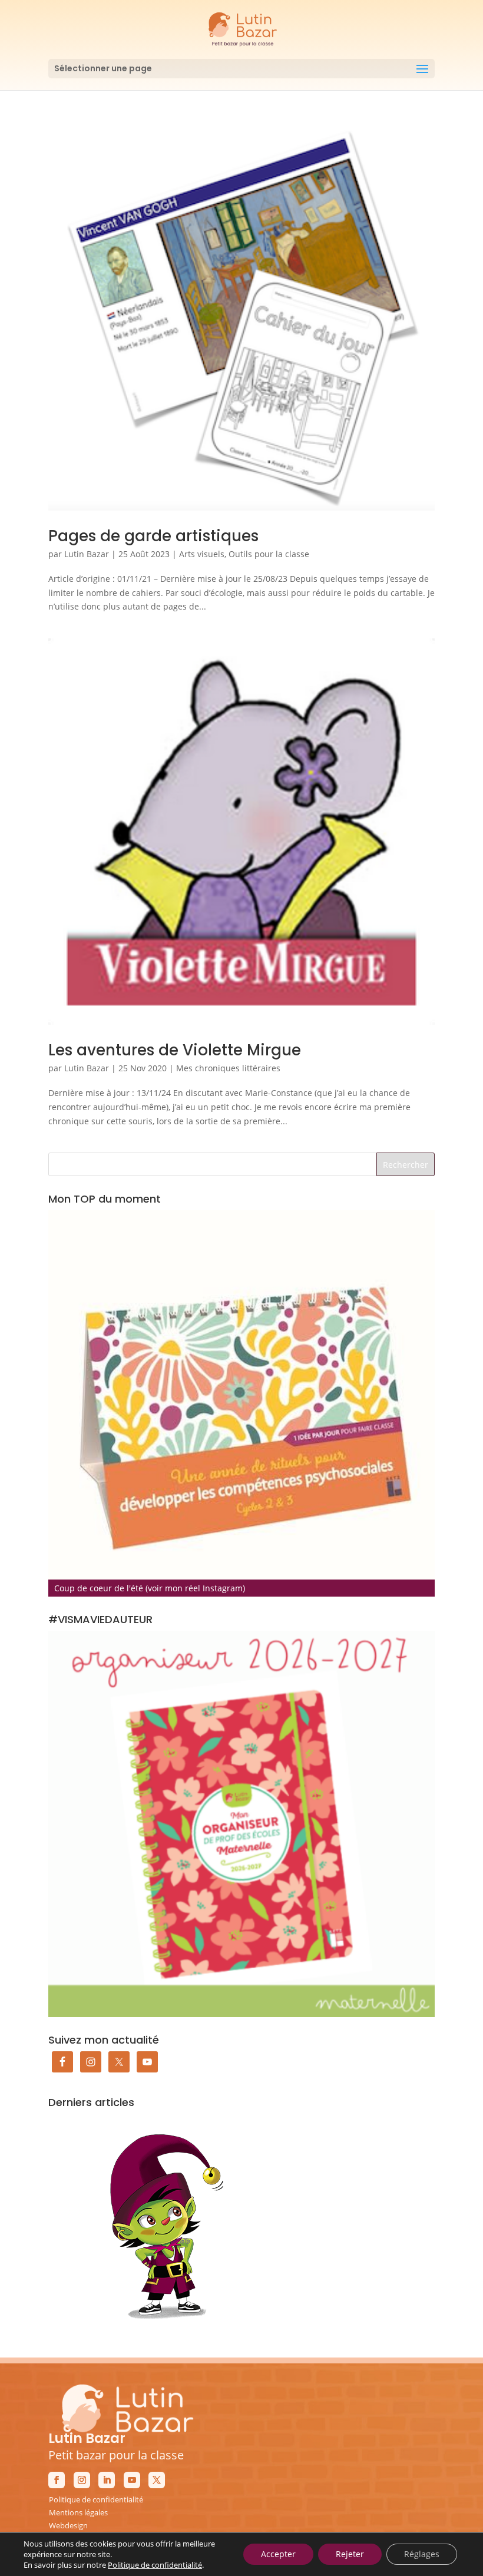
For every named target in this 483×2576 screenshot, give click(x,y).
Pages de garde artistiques (153, 536)
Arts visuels (202, 554)
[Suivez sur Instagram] (82, 2480)
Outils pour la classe (269, 554)
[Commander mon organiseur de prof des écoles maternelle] (241, 1824)
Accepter (278, 2554)
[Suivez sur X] (157, 2480)
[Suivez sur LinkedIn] (107, 2480)
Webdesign (68, 2525)
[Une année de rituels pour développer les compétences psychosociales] (241, 1403)
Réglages (422, 2554)
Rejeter (350, 2554)
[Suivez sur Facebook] (57, 2480)
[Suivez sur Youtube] (132, 2480)
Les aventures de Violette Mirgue (175, 1050)
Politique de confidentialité (96, 2499)
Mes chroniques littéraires (228, 1068)
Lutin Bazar (87, 554)
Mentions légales (78, 2512)
